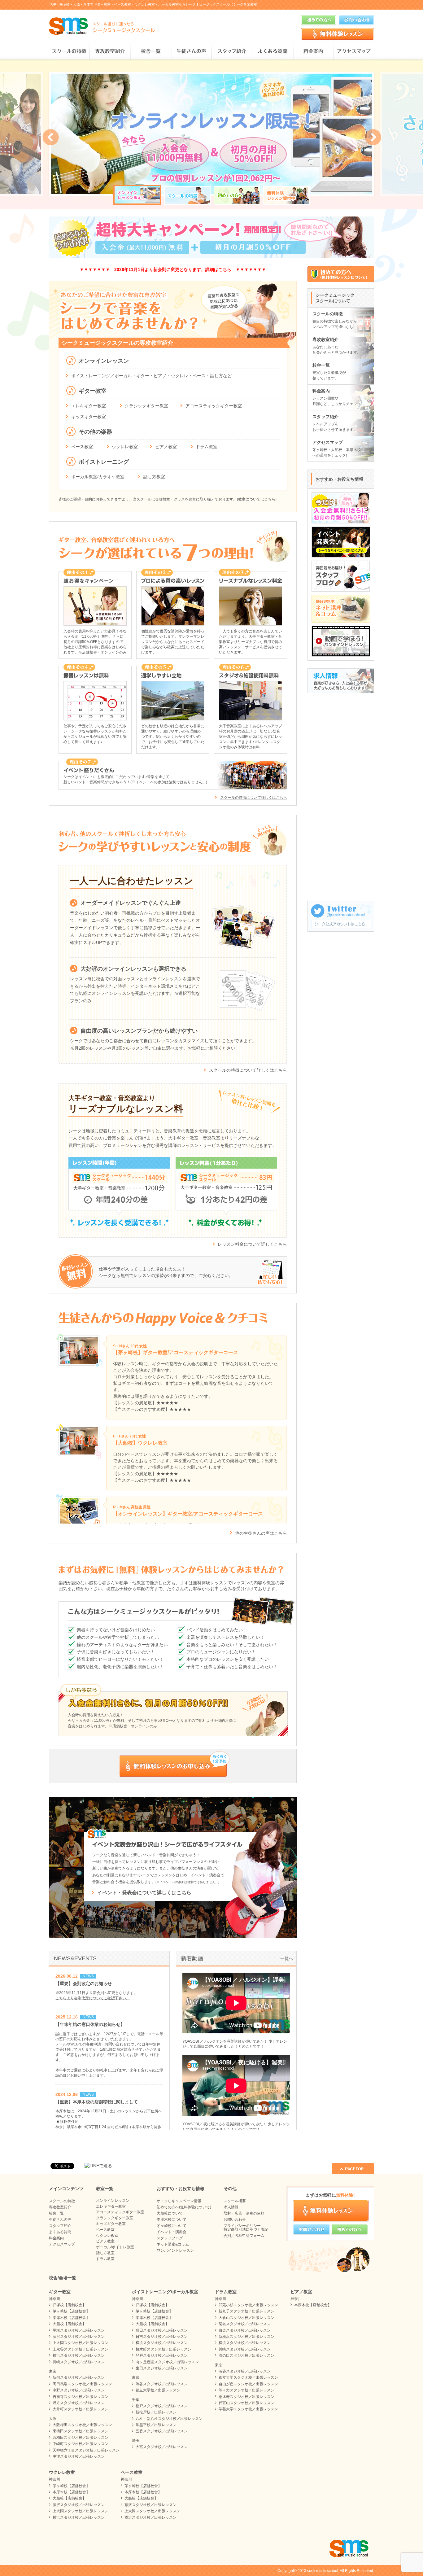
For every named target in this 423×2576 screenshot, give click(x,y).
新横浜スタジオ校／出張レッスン (246, 2337)
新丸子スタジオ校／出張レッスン (246, 2311)
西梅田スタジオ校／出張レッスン (81, 2438)
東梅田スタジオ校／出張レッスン (81, 2431)
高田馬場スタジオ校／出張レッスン (82, 2384)
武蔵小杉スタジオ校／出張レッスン (248, 2305)
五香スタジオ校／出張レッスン (162, 2431)
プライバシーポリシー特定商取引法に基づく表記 (246, 2228)
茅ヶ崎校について (172, 2226)
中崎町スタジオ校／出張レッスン (81, 2444)
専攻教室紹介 (110, 51)
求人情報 (231, 2207)
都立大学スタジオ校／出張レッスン (248, 2377)
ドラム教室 (207, 447)
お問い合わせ (235, 2220)
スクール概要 (235, 2201)
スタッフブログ (170, 2238)
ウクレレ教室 (125, 447)
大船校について (170, 2213)
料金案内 (313, 51)
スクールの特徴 (69, 51)
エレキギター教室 (89, 406)
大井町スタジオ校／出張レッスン (81, 2409)
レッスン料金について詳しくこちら (252, 1244)
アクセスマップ (354, 51)
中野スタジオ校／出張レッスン (79, 2390)
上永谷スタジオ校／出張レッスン (81, 2349)
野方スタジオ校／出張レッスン (79, 2403)
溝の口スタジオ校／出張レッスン (246, 2355)
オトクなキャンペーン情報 (179, 2201)
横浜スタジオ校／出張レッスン (79, 2355)
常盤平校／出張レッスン (156, 2425)
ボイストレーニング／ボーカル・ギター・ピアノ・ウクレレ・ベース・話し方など (151, 376)
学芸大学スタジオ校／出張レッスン (248, 2409)
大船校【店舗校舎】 (69, 2324)
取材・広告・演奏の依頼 (244, 2213)
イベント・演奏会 (172, 2232)
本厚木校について (172, 2220)
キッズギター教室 (89, 417)
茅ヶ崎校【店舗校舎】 (71, 2311)
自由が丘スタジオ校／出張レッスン (248, 2384)
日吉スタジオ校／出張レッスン (162, 2337)
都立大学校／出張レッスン (158, 2390)
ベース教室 (82, 447)
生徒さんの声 (191, 51)
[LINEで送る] (98, 2166)
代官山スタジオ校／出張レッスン (246, 2403)
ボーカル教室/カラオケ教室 (98, 477)
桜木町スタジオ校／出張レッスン (164, 2349)
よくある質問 (272, 51)
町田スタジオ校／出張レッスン (162, 2330)
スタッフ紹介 (232, 51)
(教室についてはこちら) (257, 499)
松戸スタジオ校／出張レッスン (162, 2406)
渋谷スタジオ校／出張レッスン (162, 2384)
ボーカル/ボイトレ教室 (115, 2247)
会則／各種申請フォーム (244, 2236)
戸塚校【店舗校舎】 (69, 2305)
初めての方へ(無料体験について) (184, 2207)
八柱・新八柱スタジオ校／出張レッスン (169, 2419)
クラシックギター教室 (146, 406)
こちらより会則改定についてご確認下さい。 (93, 1998)
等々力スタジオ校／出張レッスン (246, 2390)
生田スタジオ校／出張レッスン (162, 2368)
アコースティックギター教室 (214, 406)
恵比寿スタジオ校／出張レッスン (246, 2397)
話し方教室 (154, 477)
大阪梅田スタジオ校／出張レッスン (82, 2425)
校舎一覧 (151, 51)
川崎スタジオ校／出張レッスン (79, 2362)
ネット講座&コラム (173, 2244)
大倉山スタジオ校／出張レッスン (246, 2318)
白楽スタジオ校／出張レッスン (245, 2330)
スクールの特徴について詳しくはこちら (254, 798)
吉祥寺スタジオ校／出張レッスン (81, 2397)
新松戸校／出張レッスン (156, 2412)
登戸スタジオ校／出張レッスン (162, 2355)
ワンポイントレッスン (175, 2250)
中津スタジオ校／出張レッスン (79, 2456)
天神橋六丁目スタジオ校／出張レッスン (86, 2450)
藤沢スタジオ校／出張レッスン (79, 2337)
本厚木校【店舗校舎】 (71, 2318)
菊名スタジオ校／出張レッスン (245, 2324)
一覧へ (287, 1958)
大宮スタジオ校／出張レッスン (162, 2447)
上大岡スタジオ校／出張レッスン (81, 2343)
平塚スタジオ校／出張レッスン (79, 2330)
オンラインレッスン (113, 2201)
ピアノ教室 (166, 447)
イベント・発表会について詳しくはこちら (144, 1893)
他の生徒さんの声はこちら (261, 1533)
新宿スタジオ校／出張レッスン (79, 2377)
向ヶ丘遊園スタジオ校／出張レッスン (167, 2362)
